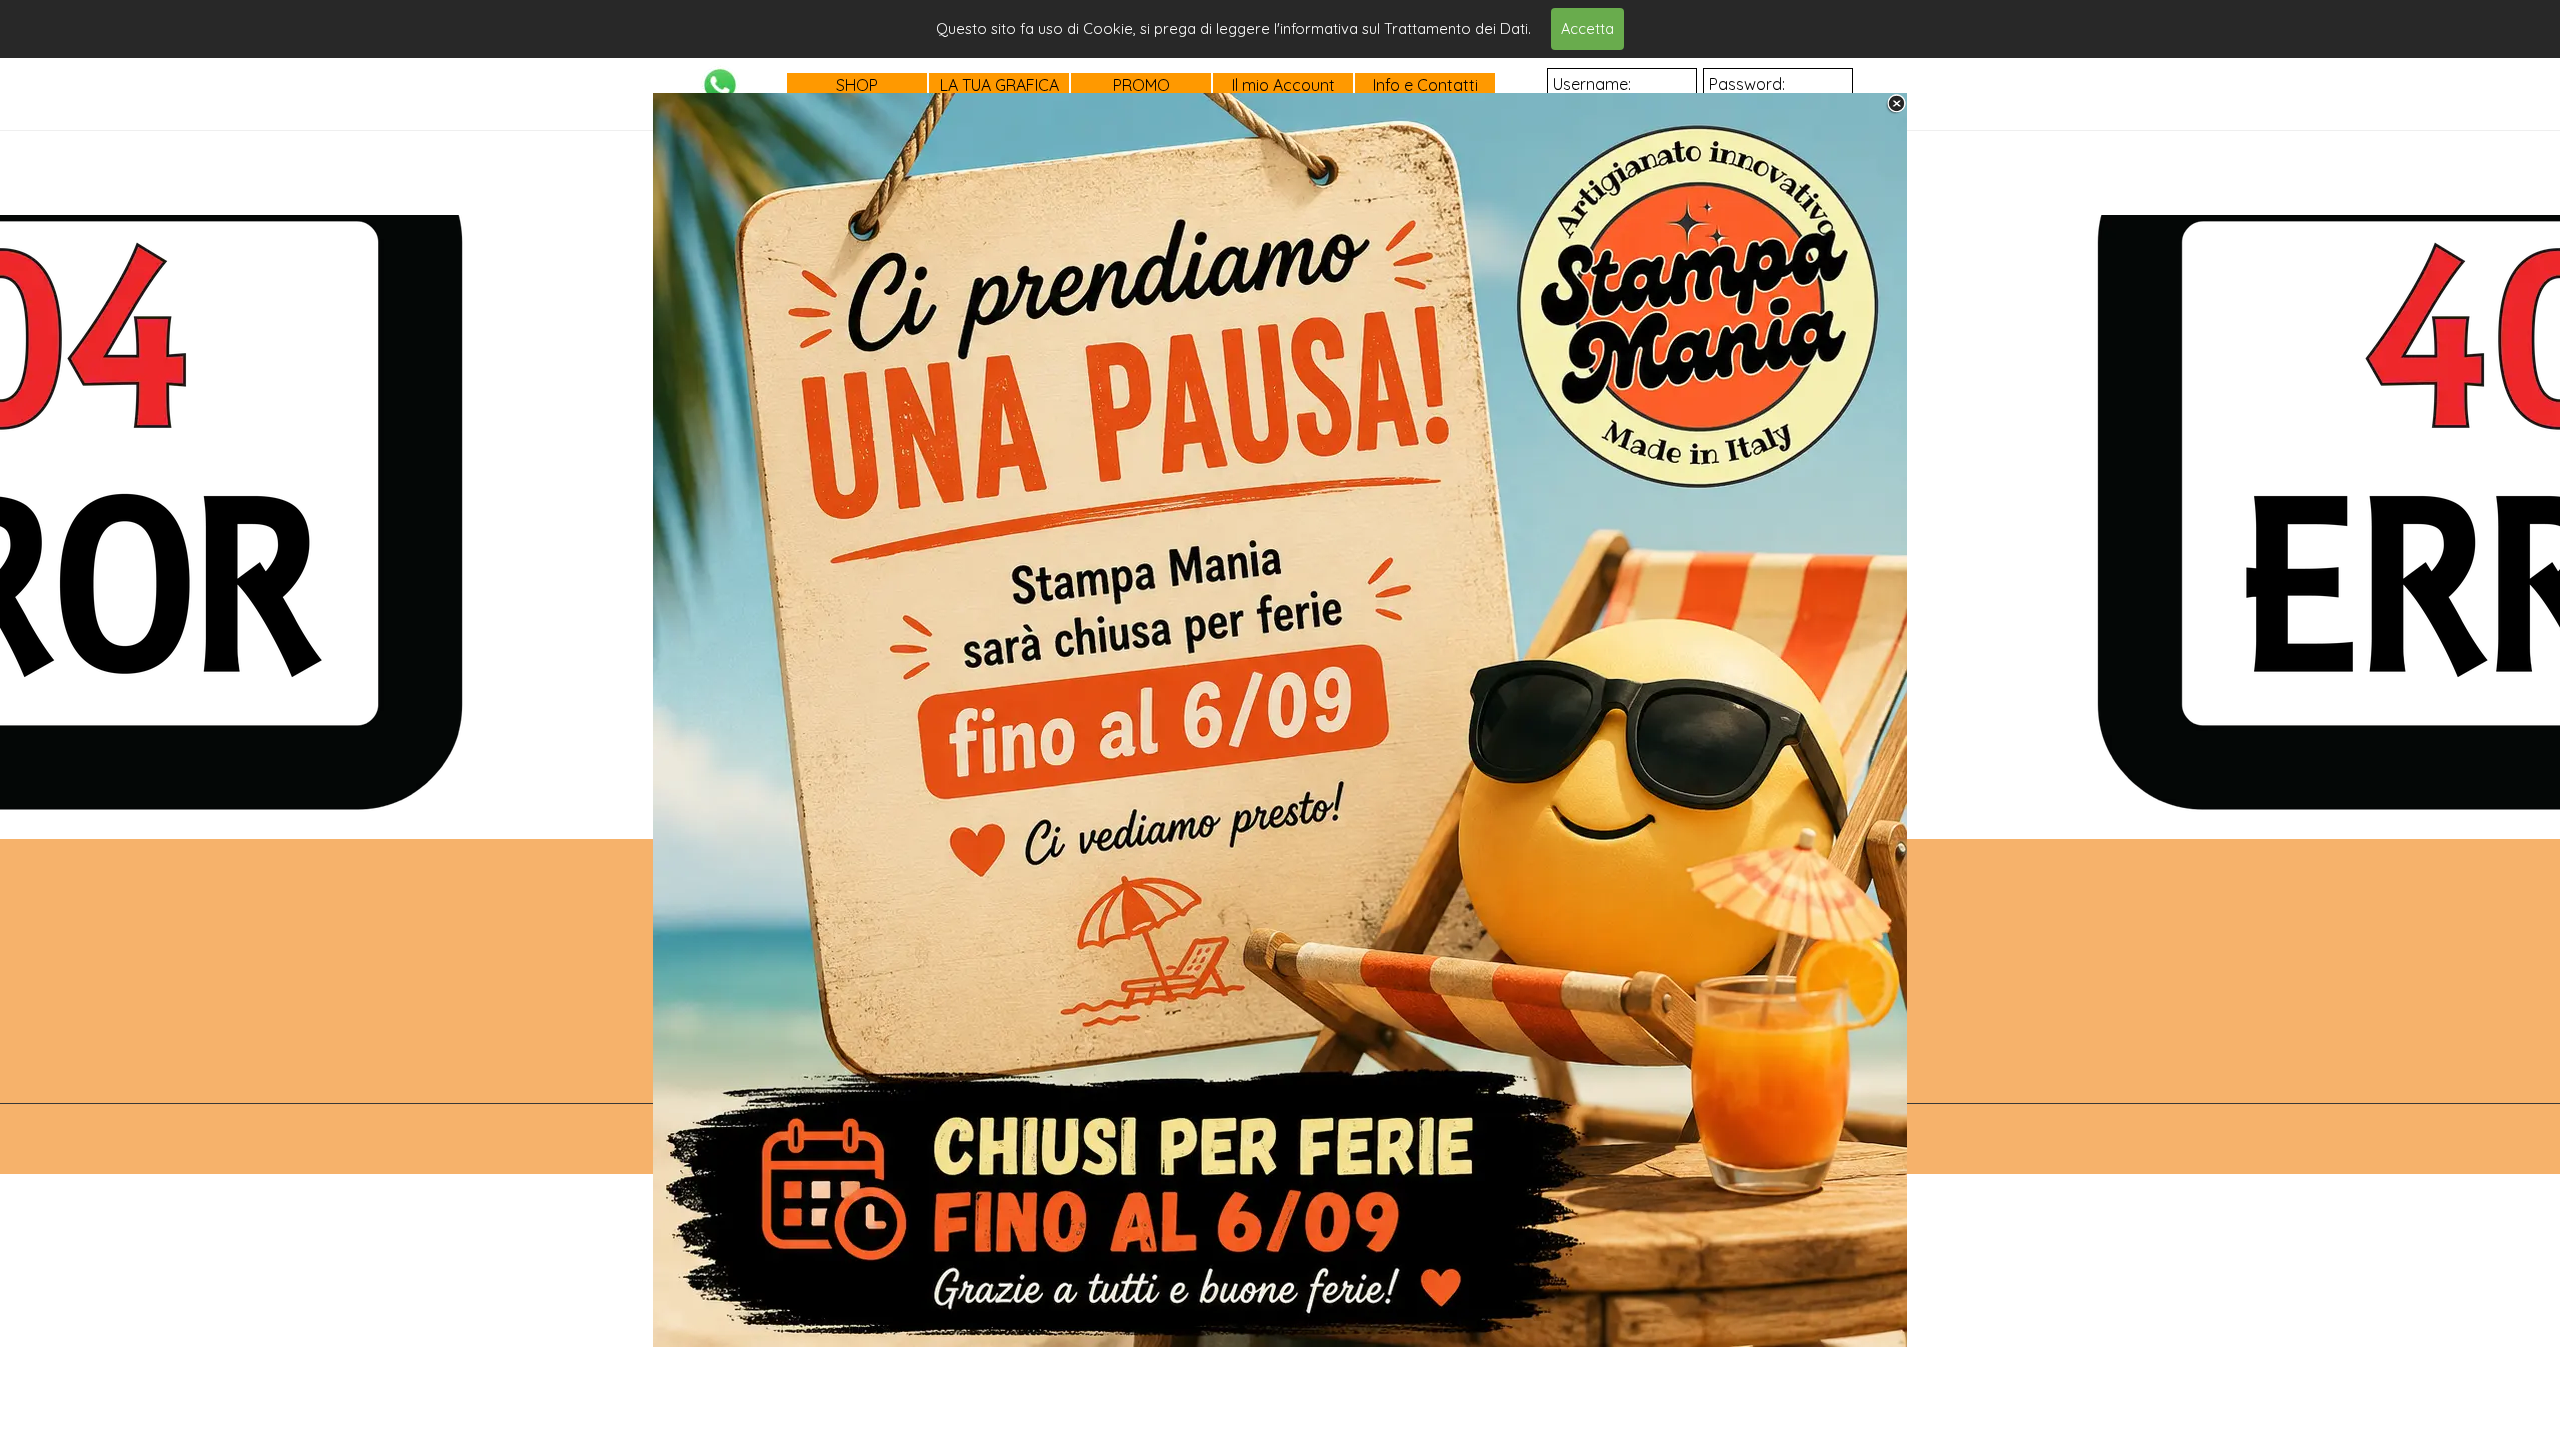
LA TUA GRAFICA (999, 85)
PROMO (1141, 85)
